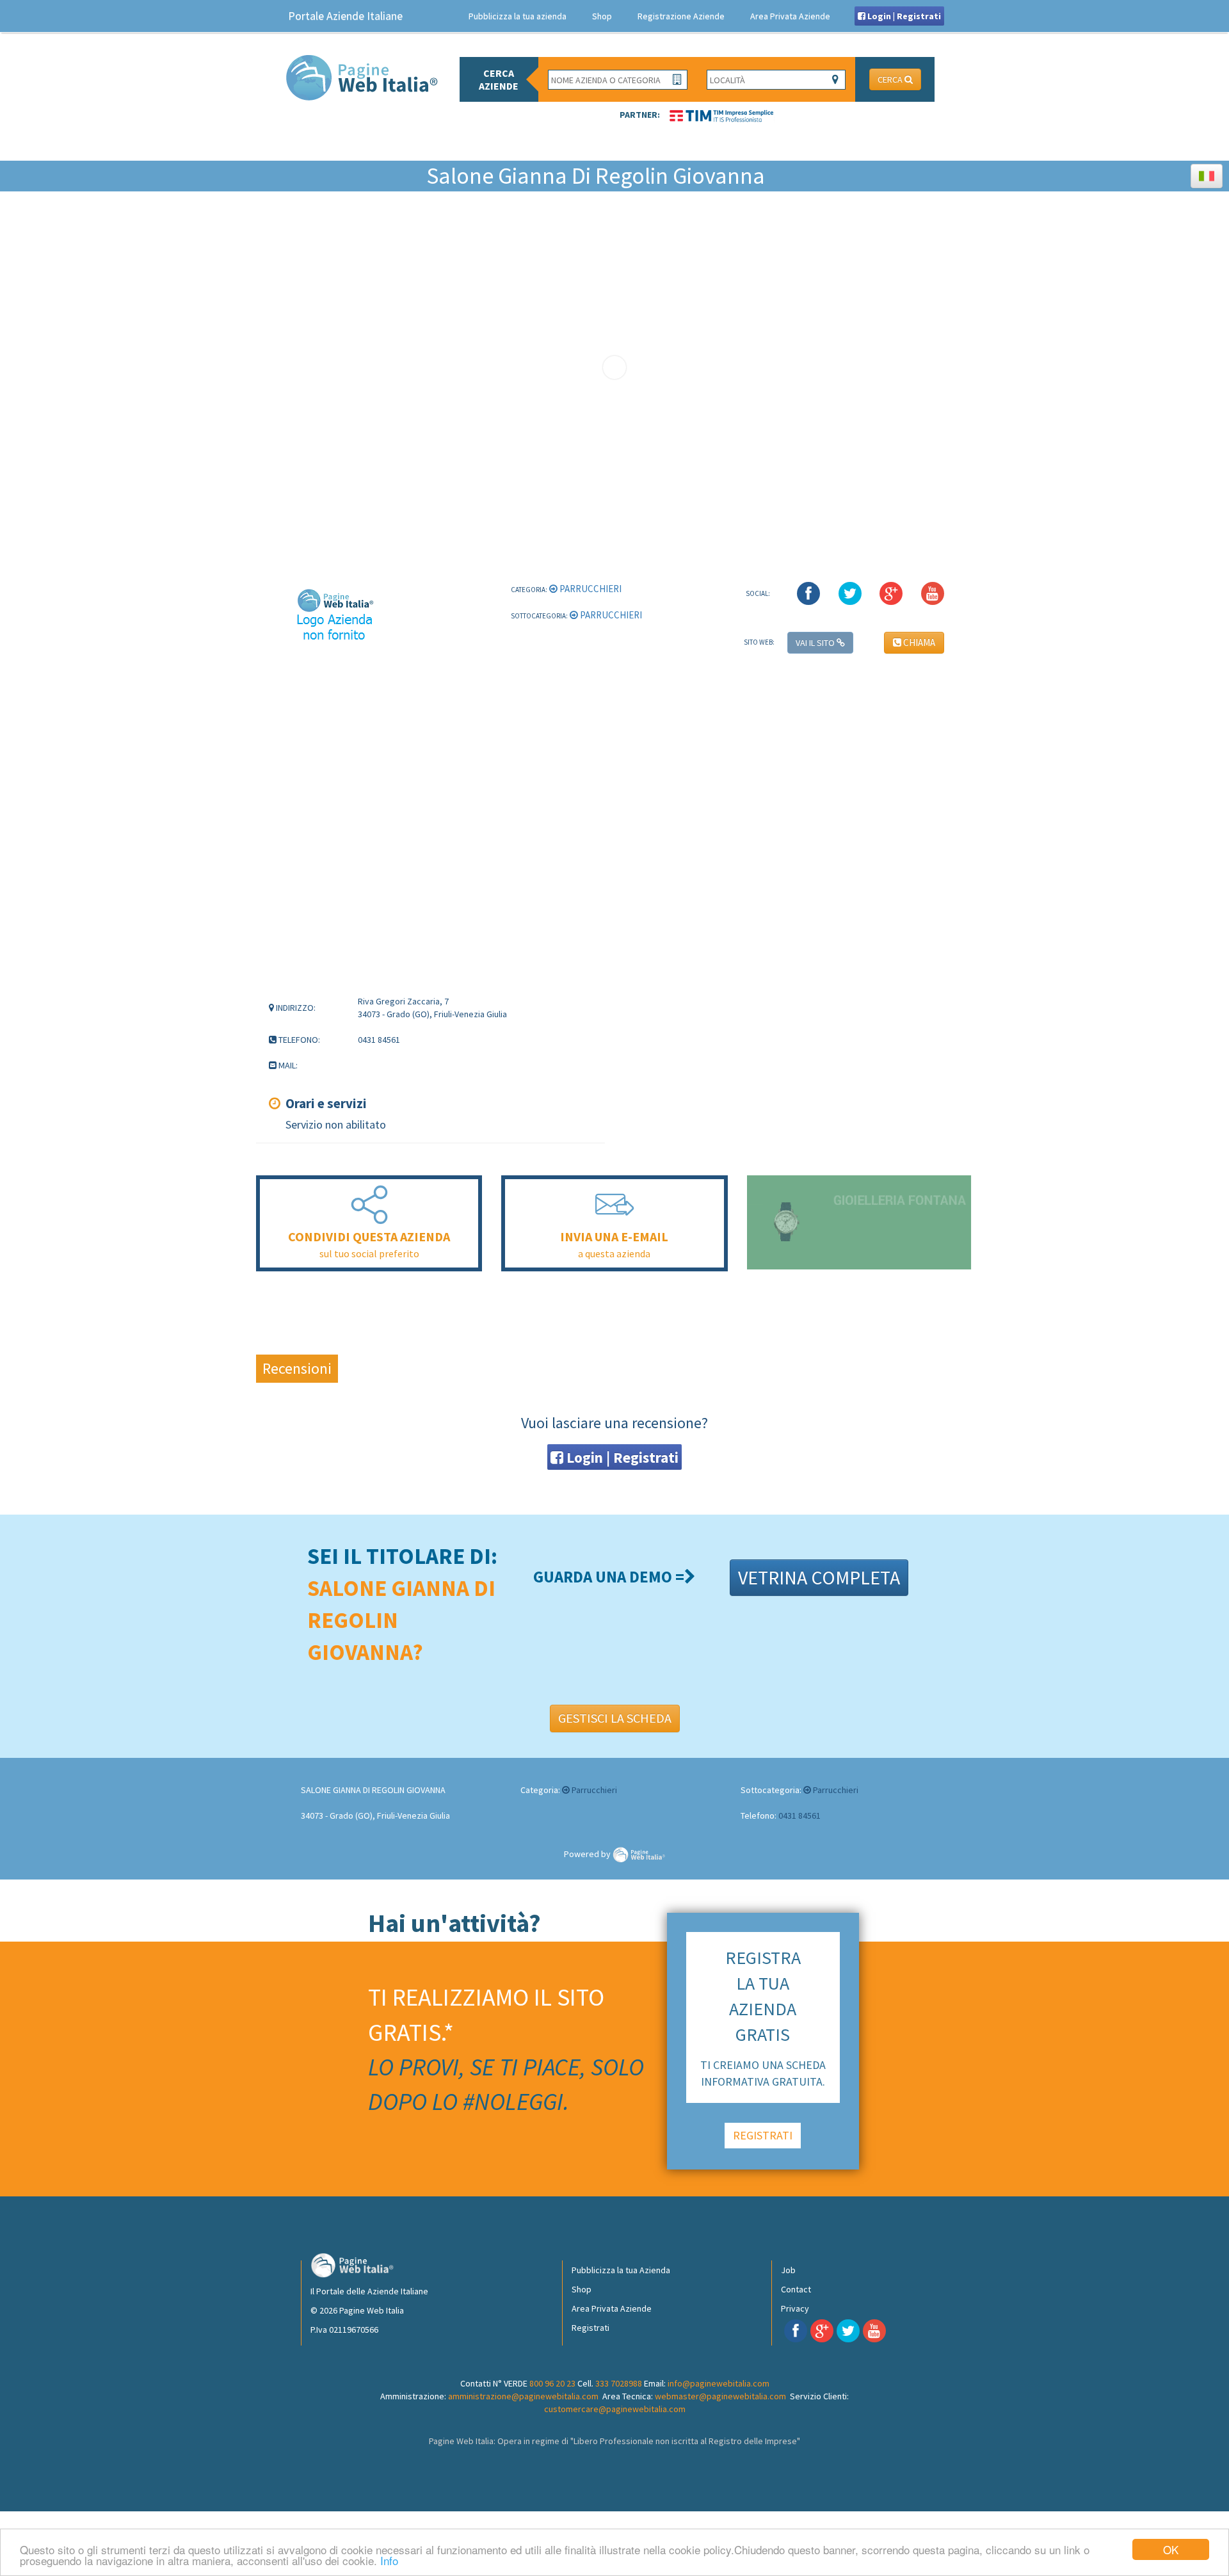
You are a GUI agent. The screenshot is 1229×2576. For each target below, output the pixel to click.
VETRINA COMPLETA (819, 1577)
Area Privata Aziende (790, 16)
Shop (602, 16)
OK (1171, 2549)
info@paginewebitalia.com (719, 2383)
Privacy (795, 2308)
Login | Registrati (903, 16)
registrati (763, 2135)
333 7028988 (619, 2383)
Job (788, 2270)
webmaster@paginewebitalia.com (720, 2396)
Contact (796, 2289)
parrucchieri (590, 589)
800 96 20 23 (552, 2383)
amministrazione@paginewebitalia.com (523, 2396)
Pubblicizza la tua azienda (518, 16)
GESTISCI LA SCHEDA (615, 1718)
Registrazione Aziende (681, 16)
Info (389, 2560)
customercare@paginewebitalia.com (615, 2409)
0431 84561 (799, 1815)
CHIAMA (918, 642)
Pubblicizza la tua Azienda (621, 2270)
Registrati (590, 2328)
